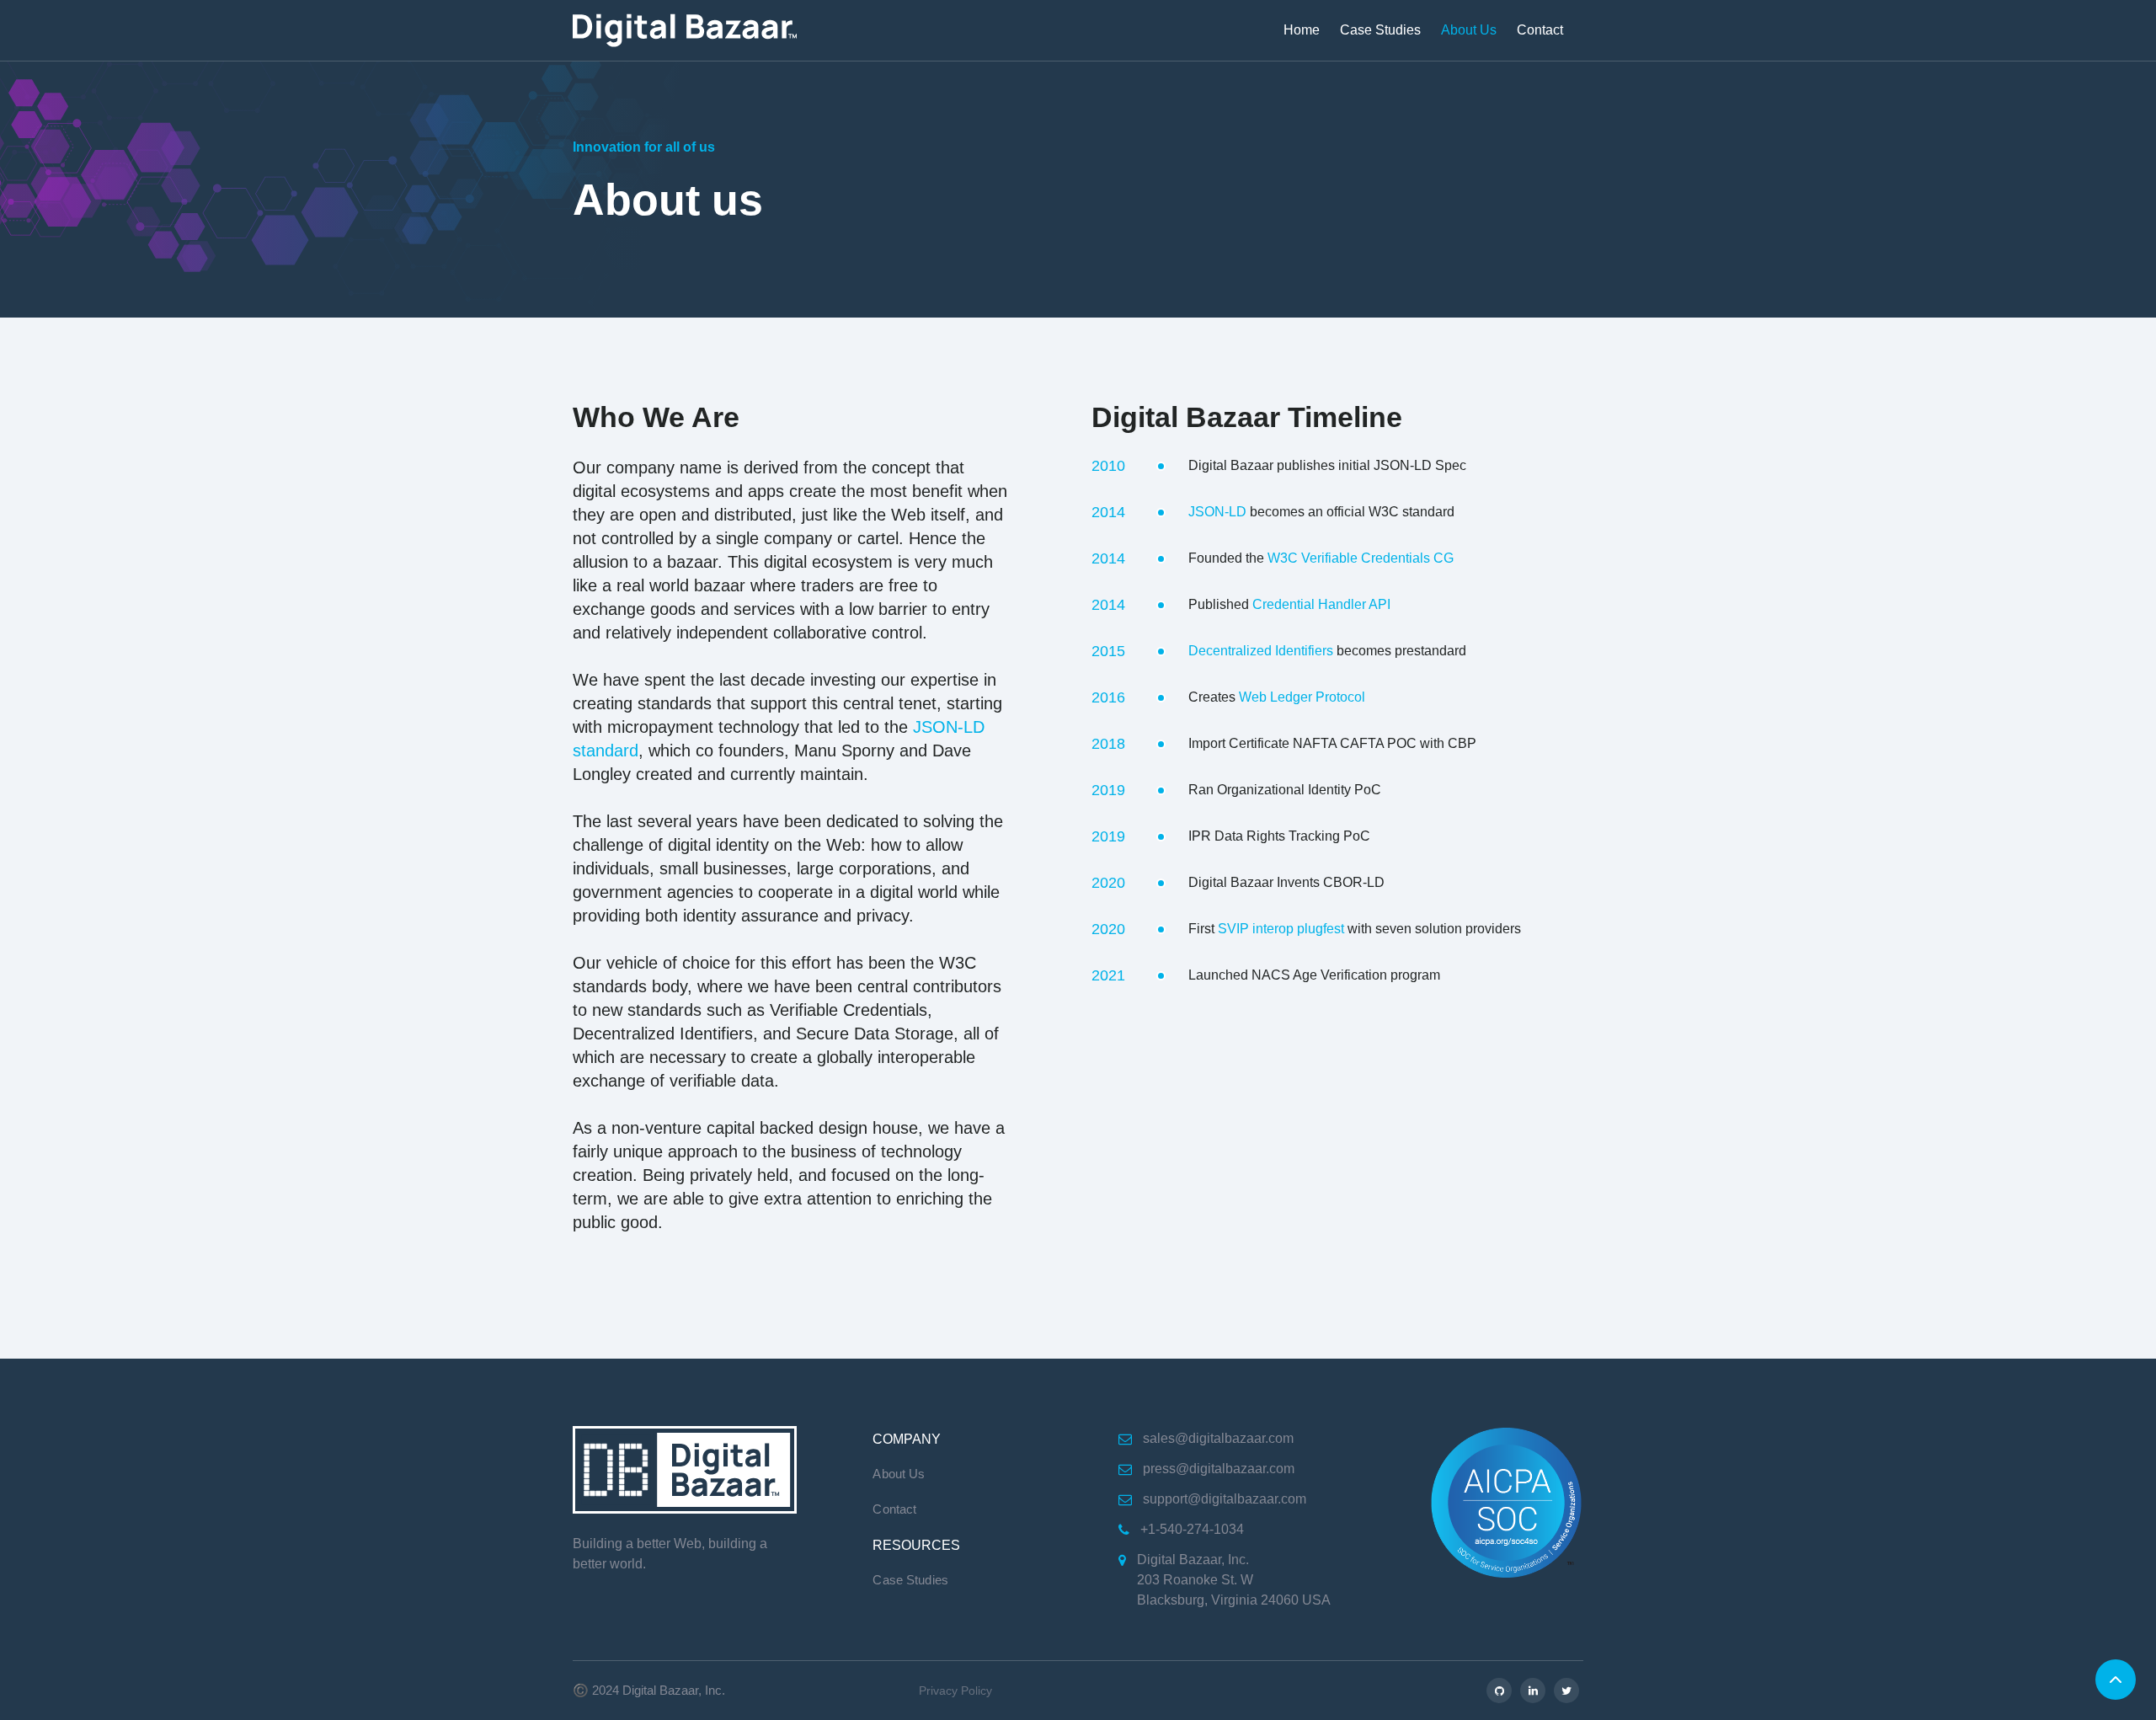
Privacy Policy (955, 1691)
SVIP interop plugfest (1281, 929)
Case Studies (1380, 30)
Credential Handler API (1321, 604)
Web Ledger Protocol (1302, 697)
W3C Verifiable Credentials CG (1361, 558)
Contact (1540, 30)
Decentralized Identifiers (1261, 651)
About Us (1469, 30)
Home (1302, 30)
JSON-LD (1217, 512)
